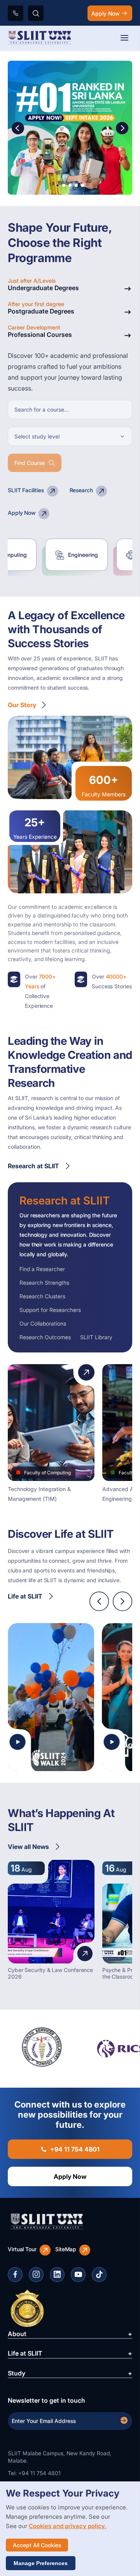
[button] (122, 129)
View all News (28, 1847)
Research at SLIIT (33, 1166)
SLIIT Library (96, 1337)
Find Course (30, 463)
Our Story (22, 705)
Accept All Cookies (37, 2545)
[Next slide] (122, 1601)
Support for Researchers (50, 1310)
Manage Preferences (41, 2563)
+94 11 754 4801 (75, 2149)
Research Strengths (44, 1283)
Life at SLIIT (25, 1596)
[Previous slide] (99, 1601)
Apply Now (105, 13)
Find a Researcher (42, 1269)
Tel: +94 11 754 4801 (34, 2473)
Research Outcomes (45, 1337)
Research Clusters (42, 1296)
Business (101, 555)
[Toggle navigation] (124, 38)
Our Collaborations (43, 1323)
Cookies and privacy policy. (68, 2526)
